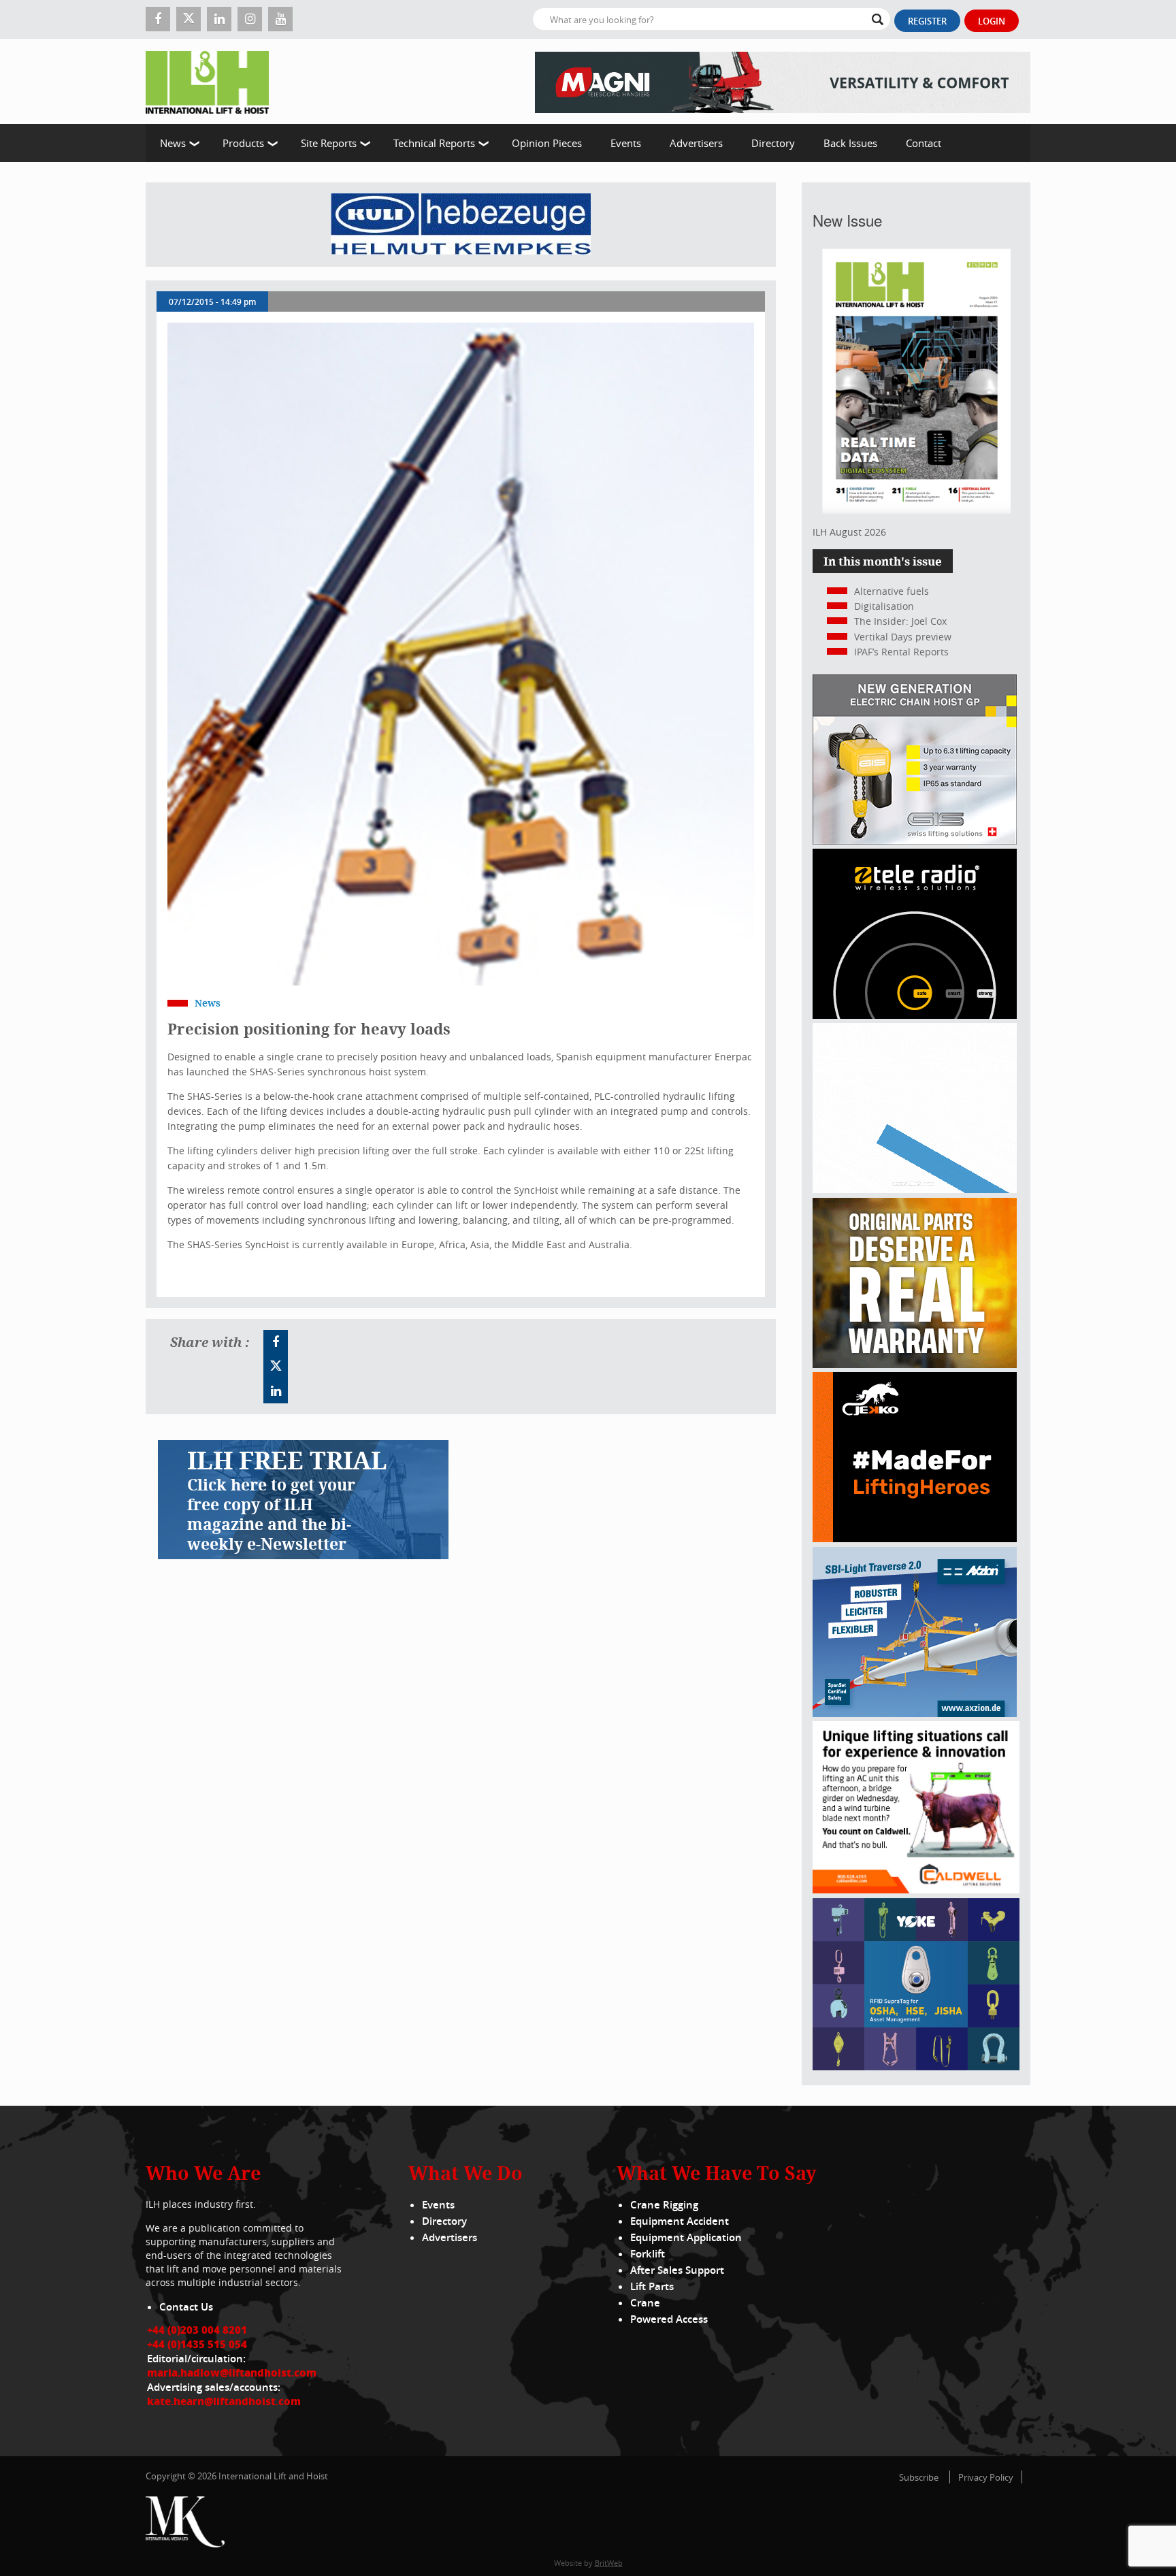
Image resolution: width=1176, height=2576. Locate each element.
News (173, 143)
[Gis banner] (915, 841)
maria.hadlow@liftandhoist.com (232, 2373)
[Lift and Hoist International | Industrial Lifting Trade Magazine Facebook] (158, 19)
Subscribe (919, 2477)
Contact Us (186, 2307)
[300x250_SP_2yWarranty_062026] (915, 1364)
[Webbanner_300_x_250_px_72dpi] (915, 1015)
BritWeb (609, 2563)
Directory (773, 143)
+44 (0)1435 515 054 (197, 2344)
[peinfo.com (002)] (915, 1189)
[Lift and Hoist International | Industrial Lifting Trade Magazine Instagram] (250, 19)
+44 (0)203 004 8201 (197, 2330)
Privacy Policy (986, 2477)
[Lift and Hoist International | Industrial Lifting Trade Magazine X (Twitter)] (189, 19)
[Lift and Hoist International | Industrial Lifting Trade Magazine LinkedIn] (219, 19)
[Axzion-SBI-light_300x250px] (915, 1713)
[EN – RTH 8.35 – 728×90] (783, 81)
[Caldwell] (916, 1890)
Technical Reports (434, 143)
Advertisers (696, 143)
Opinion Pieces (547, 143)
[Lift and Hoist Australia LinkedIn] (276, 1391)
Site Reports (329, 143)
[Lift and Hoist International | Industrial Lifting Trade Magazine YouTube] (280, 19)
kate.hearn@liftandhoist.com (224, 2401)
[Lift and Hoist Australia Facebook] (276, 1342)
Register (927, 21)
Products (243, 143)
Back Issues (850, 143)
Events (626, 143)
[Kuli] (461, 225)
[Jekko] (915, 1538)
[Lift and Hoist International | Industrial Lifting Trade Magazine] (212, 81)
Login (992, 21)
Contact (924, 143)
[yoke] (916, 2067)
